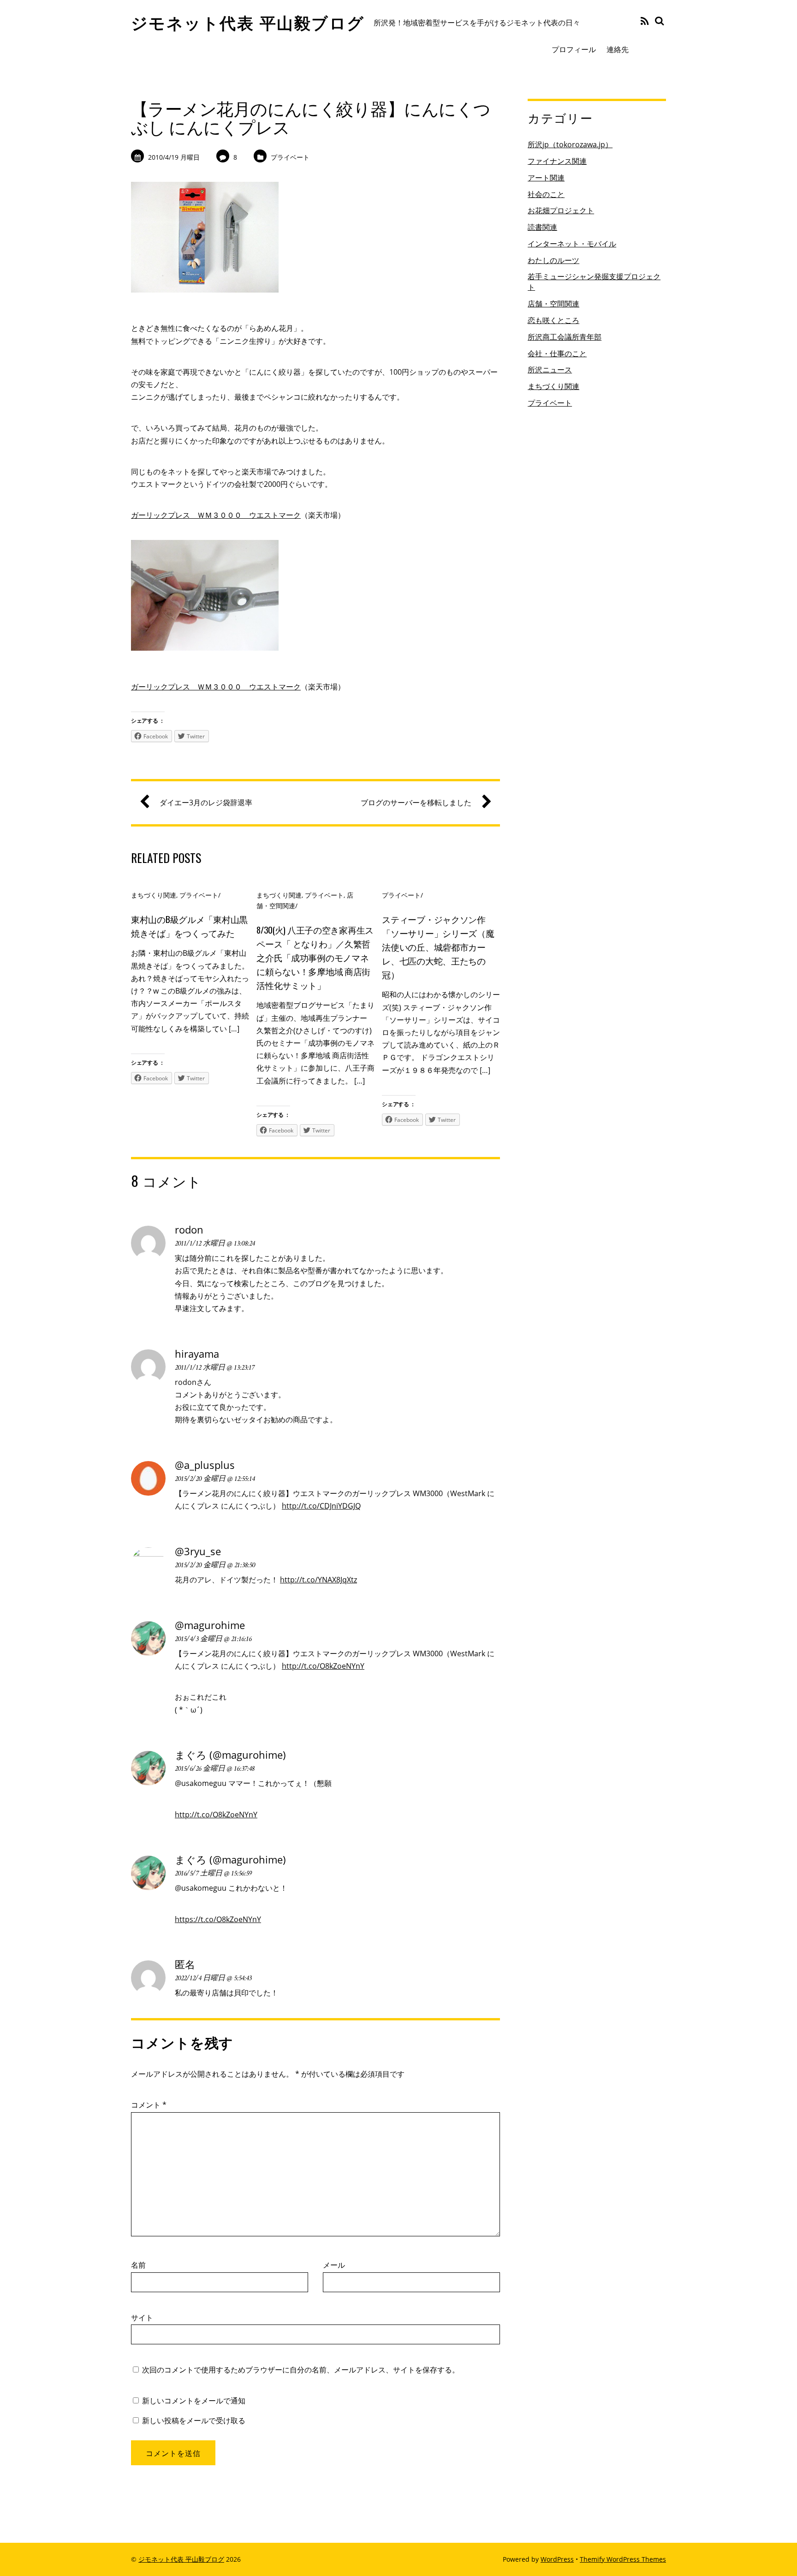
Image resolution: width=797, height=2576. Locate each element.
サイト (142, 2318)
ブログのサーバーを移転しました (416, 803)
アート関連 (546, 178)
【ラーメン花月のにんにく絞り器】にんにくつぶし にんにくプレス (311, 117)
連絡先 (618, 49)
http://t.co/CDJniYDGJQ (321, 1506)
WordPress (557, 2559)
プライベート (290, 157)
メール (334, 2265)
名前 (138, 2265)
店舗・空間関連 (553, 304)
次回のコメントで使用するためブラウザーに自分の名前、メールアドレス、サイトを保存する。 (301, 2370)
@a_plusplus (205, 1465)
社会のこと (546, 194)
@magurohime (210, 1625)
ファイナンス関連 (557, 161)
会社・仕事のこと (557, 353)
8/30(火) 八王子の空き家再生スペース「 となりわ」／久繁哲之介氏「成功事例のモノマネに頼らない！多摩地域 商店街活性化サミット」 (315, 957)
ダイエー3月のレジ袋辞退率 (206, 803)
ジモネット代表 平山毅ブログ (181, 2559)
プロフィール (574, 49)
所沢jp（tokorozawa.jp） (570, 144)
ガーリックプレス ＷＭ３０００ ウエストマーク (216, 515)
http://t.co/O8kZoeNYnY (323, 1666)
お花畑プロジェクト (561, 210)
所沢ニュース (550, 370)
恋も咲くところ (553, 320)
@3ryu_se (198, 1551)
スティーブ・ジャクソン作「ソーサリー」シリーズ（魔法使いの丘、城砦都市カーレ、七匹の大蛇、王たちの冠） (438, 947)
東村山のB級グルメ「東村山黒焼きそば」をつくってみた (189, 926)
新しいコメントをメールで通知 (194, 2401)
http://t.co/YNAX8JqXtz (318, 1580)
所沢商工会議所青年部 (565, 337)
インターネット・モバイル (572, 244)
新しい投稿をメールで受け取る (194, 2420)
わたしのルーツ (553, 260)
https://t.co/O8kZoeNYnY (218, 1919)
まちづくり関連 (154, 895)
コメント (149, 2105)
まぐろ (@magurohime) (230, 1755)
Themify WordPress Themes (623, 2559)
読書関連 (542, 227)
